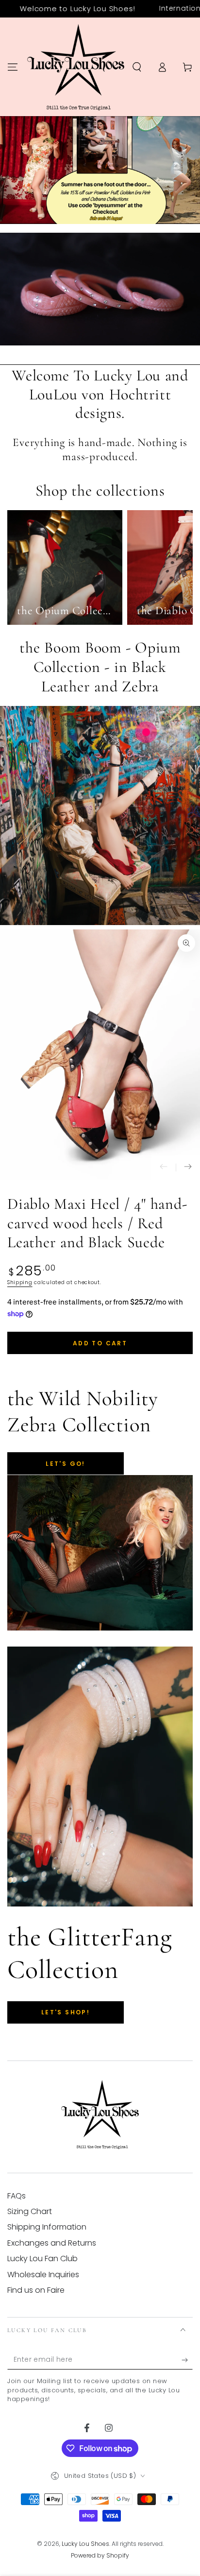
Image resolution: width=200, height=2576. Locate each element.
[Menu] (13, 67)
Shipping (20, 1282)
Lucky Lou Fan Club (42, 2258)
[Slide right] (188, 1168)
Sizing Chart (30, 2211)
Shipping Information (47, 2227)
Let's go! (66, 1464)
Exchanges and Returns (52, 2243)
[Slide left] (164, 1168)
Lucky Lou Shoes (85, 2544)
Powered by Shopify (100, 2556)
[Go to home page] (76, 67)
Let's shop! (66, 2012)
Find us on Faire (36, 2290)
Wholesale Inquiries (43, 2275)
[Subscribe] (187, 2360)
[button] (137, 67)
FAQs (17, 2196)
